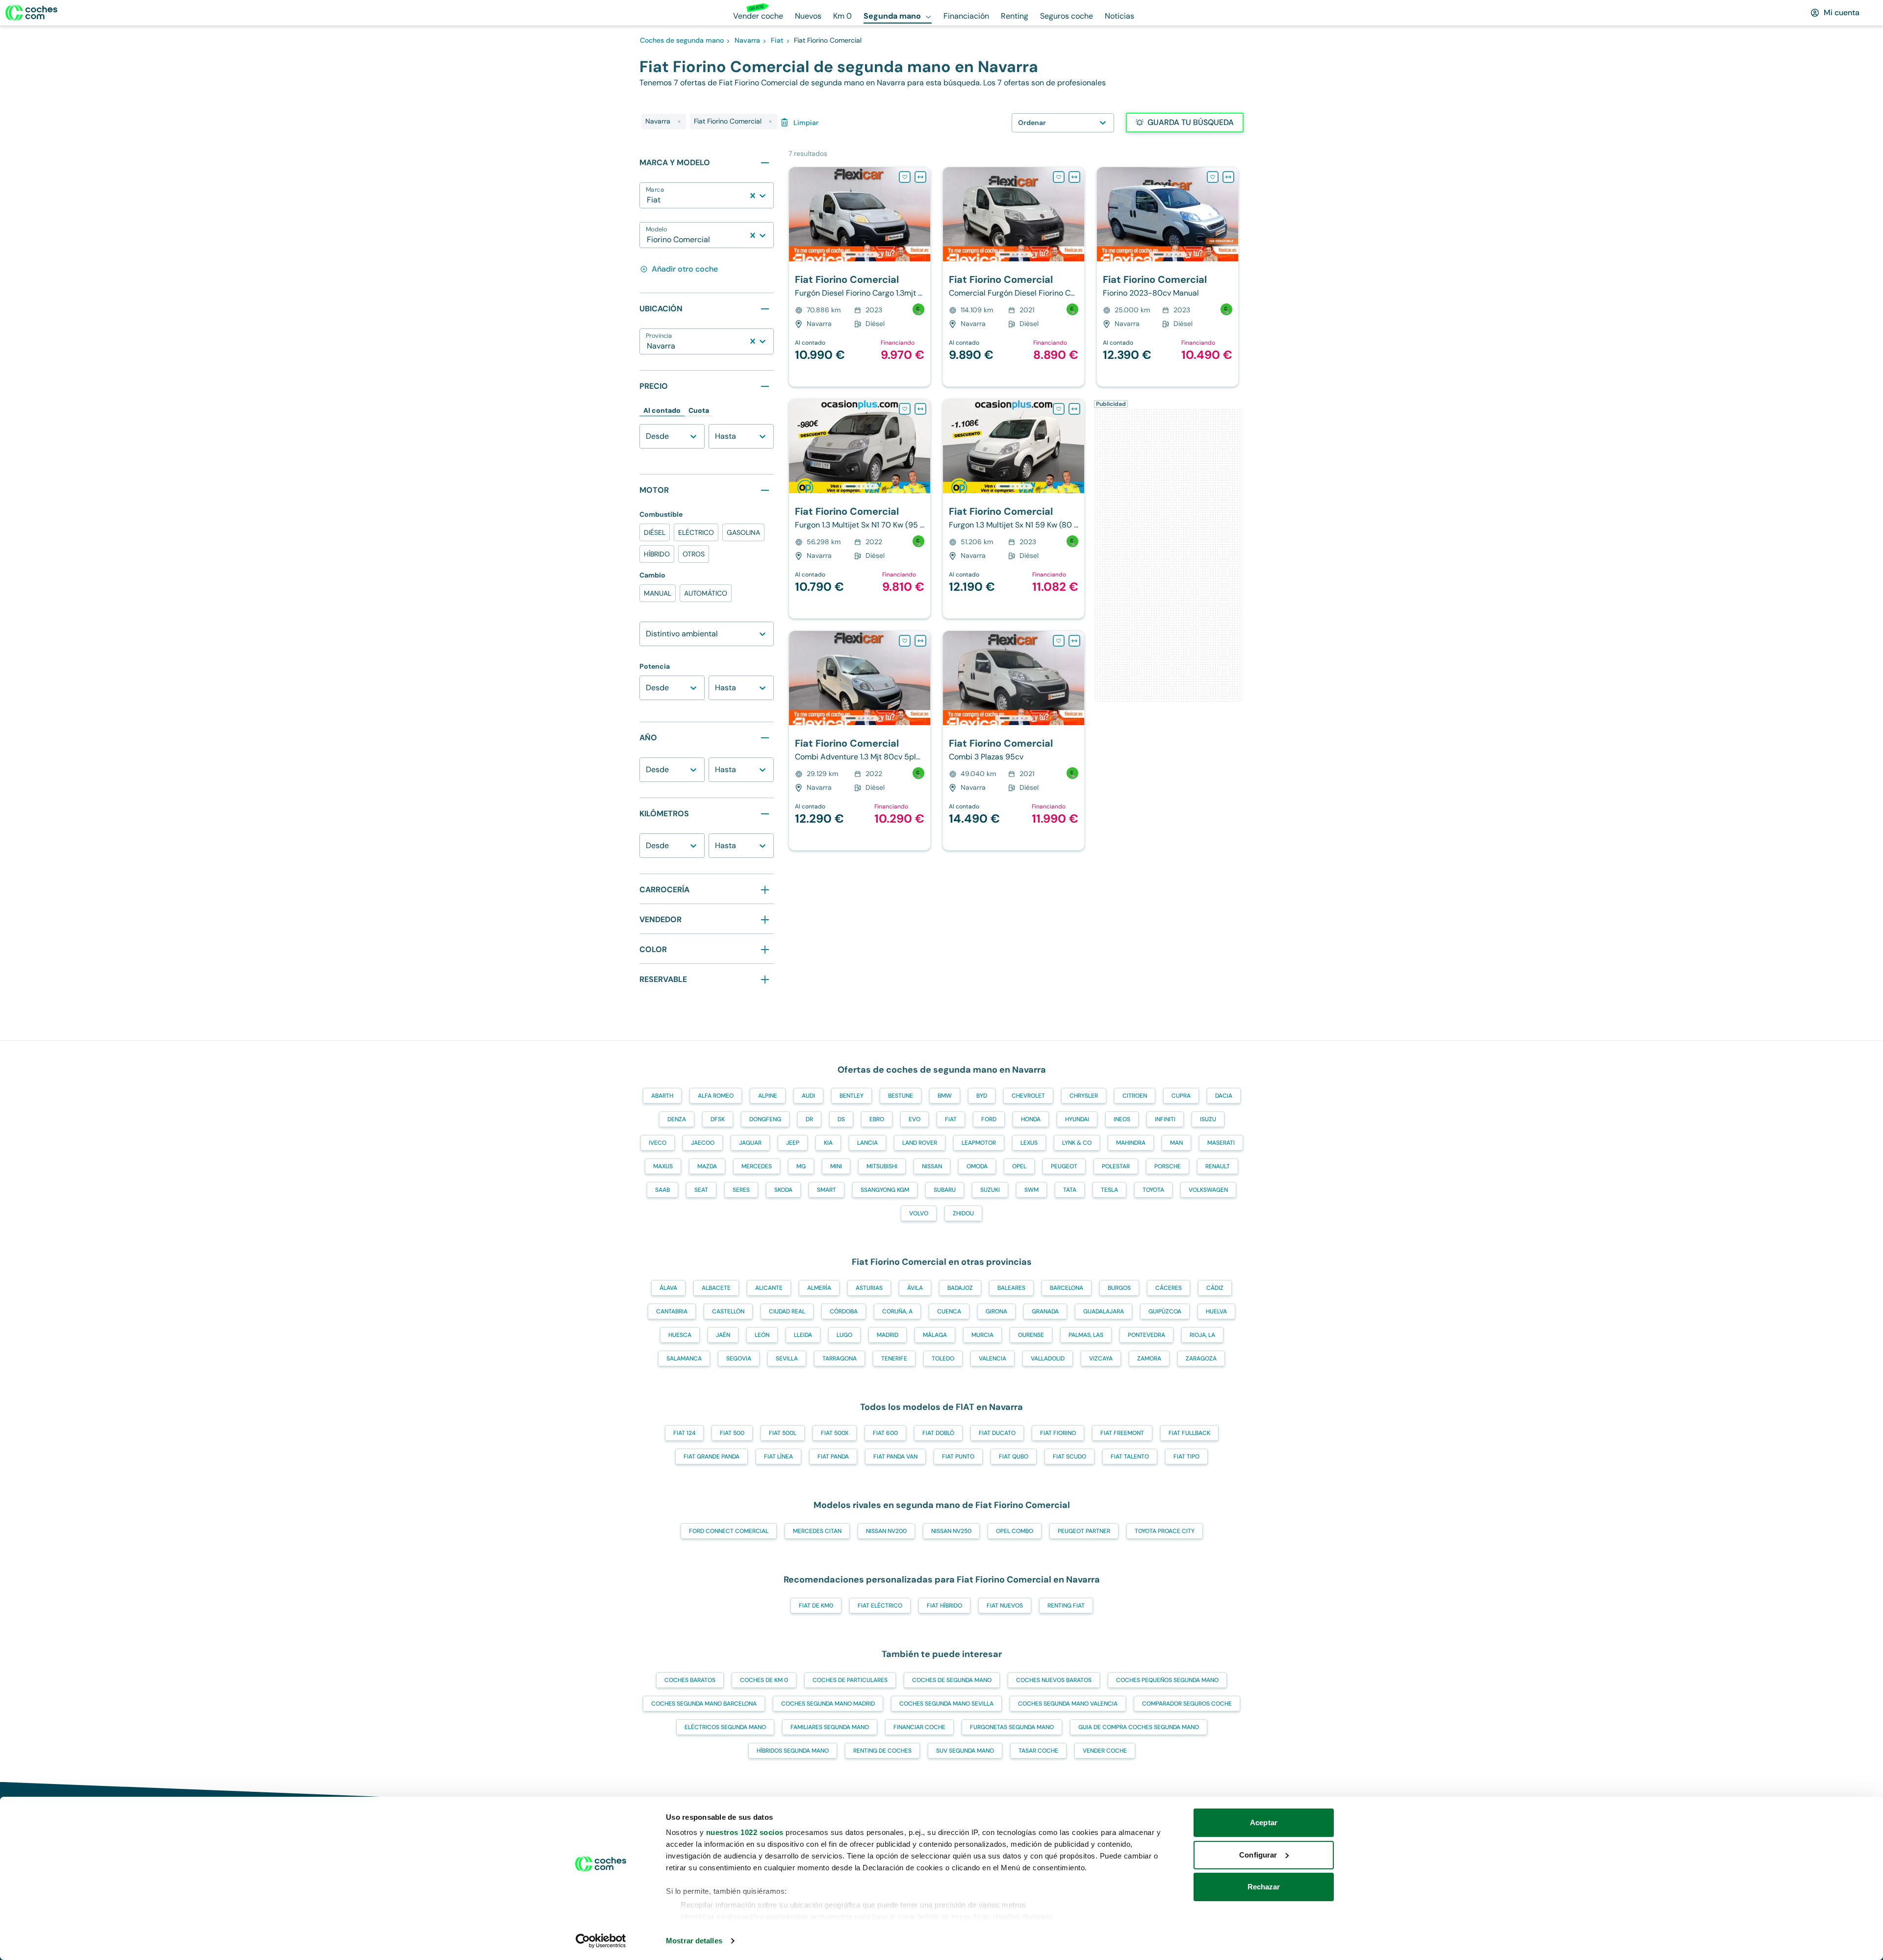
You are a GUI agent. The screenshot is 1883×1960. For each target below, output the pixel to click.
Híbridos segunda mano (793, 1751)
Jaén (723, 1335)
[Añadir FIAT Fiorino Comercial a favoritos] (905, 177)
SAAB (662, 1190)
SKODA (783, 1190)
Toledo (943, 1358)
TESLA (1109, 1190)
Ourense (1031, 1335)
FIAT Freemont (1122, 1433)
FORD (989, 1119)
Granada (1045, 1311)
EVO (915, 1119)
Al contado (662, 410)
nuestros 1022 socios (745, 1832)
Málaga (935, 1335)
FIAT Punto (958, 1457)
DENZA (677, 1119)
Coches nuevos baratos (1054, 1680)
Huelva (1216, 1311)
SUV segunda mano (965, 1751)
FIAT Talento (1130, 1457)
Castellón (728, 1311)
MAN (1176, 1143)
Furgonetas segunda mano (1012, 1727)
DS (841, 1119)
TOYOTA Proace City (1165, 1531)
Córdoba (844, 1311)
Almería (819, 1288)
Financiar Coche (919, 1727)
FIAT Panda (833, 1457)
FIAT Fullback (1189, 1433)
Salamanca (684, 1358)
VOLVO (919, 1213)
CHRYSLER (1084, 1096)
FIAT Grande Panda (712, 1457)
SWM (1031, 1190)
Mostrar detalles (694, 1941)
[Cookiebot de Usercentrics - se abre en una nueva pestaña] (601, 1941)
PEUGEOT (1064, 1166)
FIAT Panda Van (895, 1457)
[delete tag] (679, 122)
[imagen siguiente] (922, 214)
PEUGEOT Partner (1084, 1531)
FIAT (951, 1119)
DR (809, 1119)
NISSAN (932, 1166)
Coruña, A (897, 1311)
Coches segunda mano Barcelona (704, 1704)
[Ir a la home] (31, 13)
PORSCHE (1168, 1166)
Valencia (992, 1358)
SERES (741, 1190)
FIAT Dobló (938, 1433)
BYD (982, 1096)
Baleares (1011, 1288)
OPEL (1019, 1166)
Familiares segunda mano (830, 1727)
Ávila (915, 1288)
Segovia (739, 1358)
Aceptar (1264, 1822)
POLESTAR (1116, 1166)
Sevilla (787, 1358)
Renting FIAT (1066, 1606)
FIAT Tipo (1186, 1457)
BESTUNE (901, 1096)
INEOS (1122, 1119)
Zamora (1149, 1358)
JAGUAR (750, 1143)
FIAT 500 (732, 1433)
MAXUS (663, 1166)
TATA (1070, 1190)
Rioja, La (1202, 1335)
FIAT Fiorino (1058, 1433)
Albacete (716, 1288)
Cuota (699, 410)
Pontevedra (1146, 1335)
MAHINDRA (1131, 1143)
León (762, 1335)
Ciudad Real (787, 1311)
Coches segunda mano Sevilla (946, 1704)
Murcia (982, 1335)
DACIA (1224, 1096)
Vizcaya (1101, 1358)
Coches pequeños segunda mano (1167, 1680)
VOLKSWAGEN (1208, 1190)
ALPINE (768, 1096)
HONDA (1031, 1119)
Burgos (1119, 1288)
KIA (828, 1143)
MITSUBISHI (882, 1166)
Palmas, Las (1086, 1335)
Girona (996, 1311)
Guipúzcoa (1165, 1311)
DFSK (718, 1119)
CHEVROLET (1028, 1096)
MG (801, 1166)
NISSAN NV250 (951, 1531)
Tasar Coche (1038, 1751)
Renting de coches (882, 1751)
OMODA (977, 1166)
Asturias (869, 1288)
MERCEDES (757, 1166)
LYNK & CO (1077, 1143)
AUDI (808, 1096)
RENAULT (1218, 1166)
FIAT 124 (684, 1433)
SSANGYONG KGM (885, 1190)
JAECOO (703, 1143)
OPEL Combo (1015, 1531)
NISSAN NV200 (886, 1531)
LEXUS (1029, 1143)
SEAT (701, 1190)
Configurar (1258, 1855)
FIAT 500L (783, 1433)
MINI (836, 1166)
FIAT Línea (778, 1457)
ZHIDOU (963, 1213)
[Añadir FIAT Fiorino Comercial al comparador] (920, 177)
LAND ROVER (920, 1143)
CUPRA (1181, 1096)
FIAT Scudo (1069, 1457)
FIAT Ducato (997, 1433)
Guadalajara (1104, 1311)
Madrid (888, 1335)
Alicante (769, 1288)
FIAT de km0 (816, 1606)
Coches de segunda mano (952, 1680)
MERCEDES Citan (817, 1531)
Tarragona (840, 1358)
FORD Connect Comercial (729, 1531)
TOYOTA (1153, 1190)
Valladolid (1048, 1358)
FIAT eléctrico (880, 1606)
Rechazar (1264, 1887)
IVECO (658, 1143)
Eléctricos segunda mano (725, 1727)
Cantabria (672, 1311)
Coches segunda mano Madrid (828, 1704)
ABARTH (662, 1096)
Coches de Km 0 (764, 1680)
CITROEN (1135, 1096)
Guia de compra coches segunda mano (1139, 1727)
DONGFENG (765, 1119)
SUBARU (945, 1190)
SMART (827, 1190)
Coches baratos (690, 1680)
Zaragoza (1201, 1358)
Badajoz (960, 1288)
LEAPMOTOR (979, 1143)
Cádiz (1215, 1288)
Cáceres (1169, 1288)
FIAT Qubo (1014, 1457)
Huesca (680, 1335)
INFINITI (1165, 1119)
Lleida (803, 1335)
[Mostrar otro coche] (859, 254)
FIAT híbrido (944, 1606)
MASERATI (1221, 1143)
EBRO (877, 1119)
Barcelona (1067, 1288)
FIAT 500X (835, 1433)
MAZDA (707, 1166)
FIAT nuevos (1005, 1606)
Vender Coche (1105, 1751)
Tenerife (894, 1358)
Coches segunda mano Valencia (1068, 1704)
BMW (945, 1096)
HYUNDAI (1077, 1119)
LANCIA (867, 1143)
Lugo (844, 1335)
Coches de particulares (850, 1680)
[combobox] (648, 200)
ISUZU (1208, 1119)
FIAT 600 (885, 1433)
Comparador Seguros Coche (1187, 1704)
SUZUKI (990, 1190)
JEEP (793, 1143)
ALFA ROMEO (716, 1096)
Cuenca (949, 1311)
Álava (668, 1288)
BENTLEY (852, 1096)
